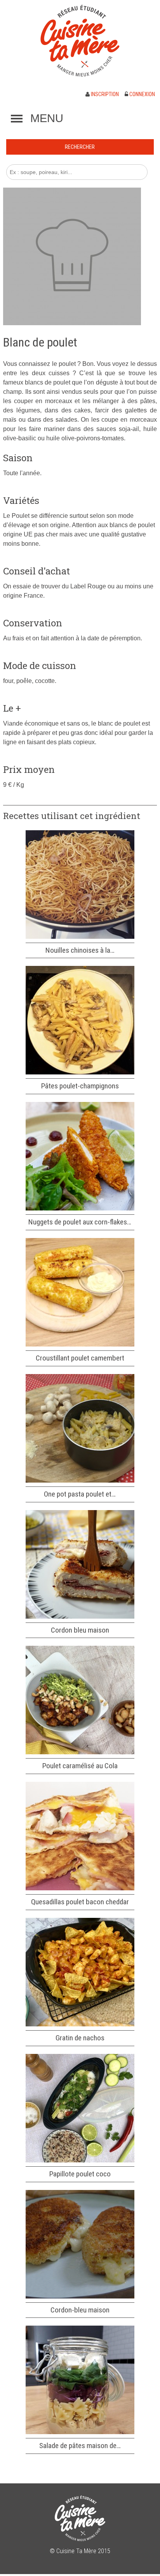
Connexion (142, 94)
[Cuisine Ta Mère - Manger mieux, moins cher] (80, 41)
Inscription (104, 94)
